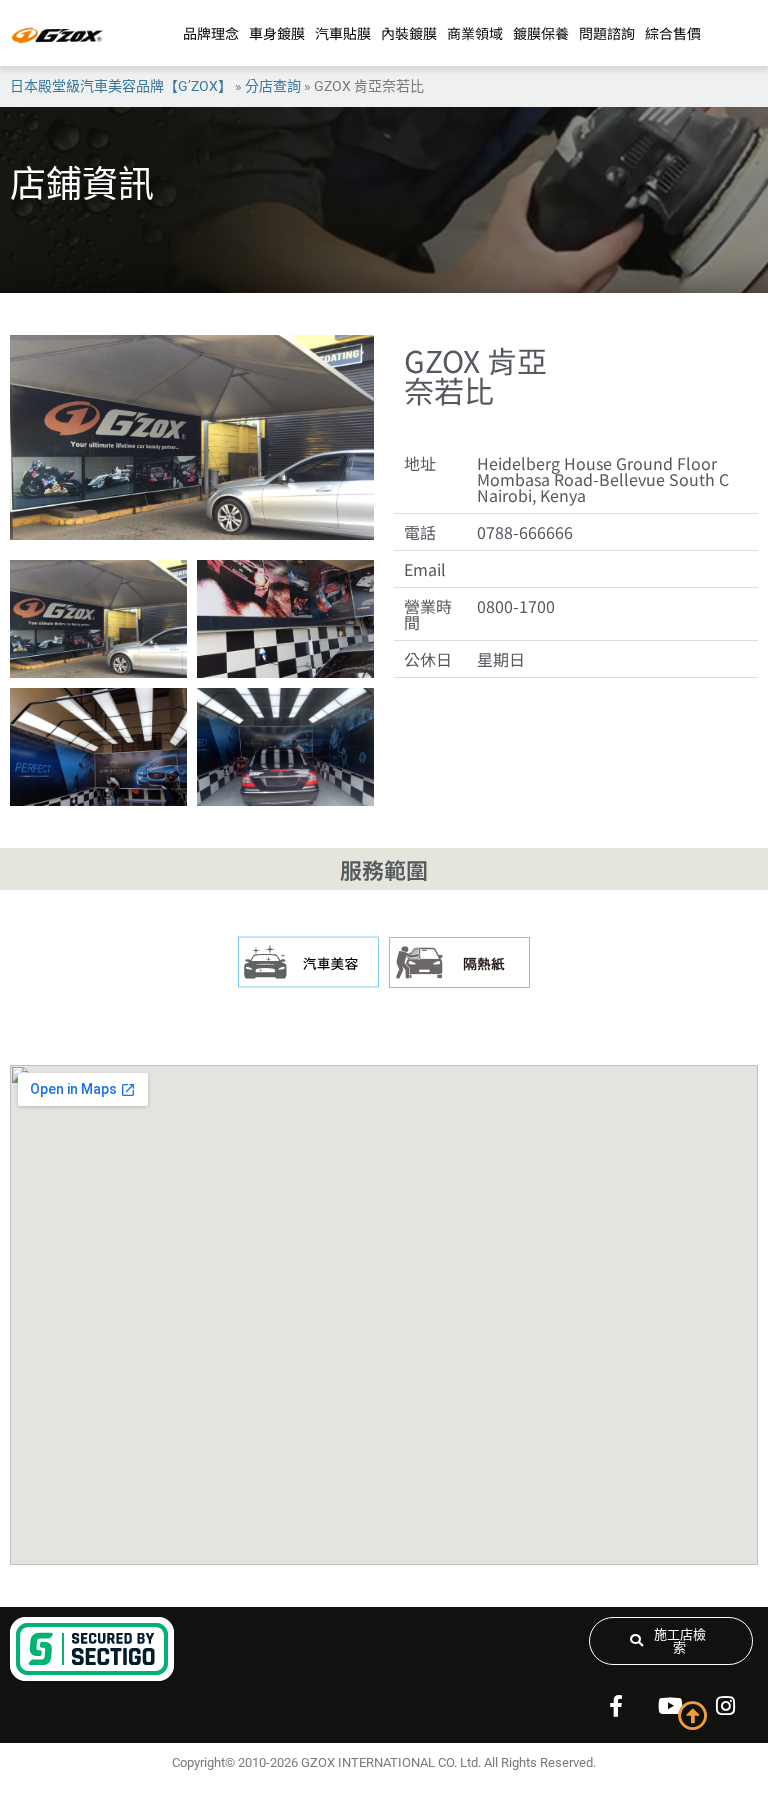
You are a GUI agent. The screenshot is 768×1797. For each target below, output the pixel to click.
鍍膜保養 (541, 33)
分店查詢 (273, 86)
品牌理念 (211, 33)
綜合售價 (673, 33)
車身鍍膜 (277, 33)
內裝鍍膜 (409, 33)
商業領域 (475, 33)
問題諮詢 (607, 33)
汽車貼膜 (343, 33)
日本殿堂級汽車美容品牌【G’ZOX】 (121, 86)
